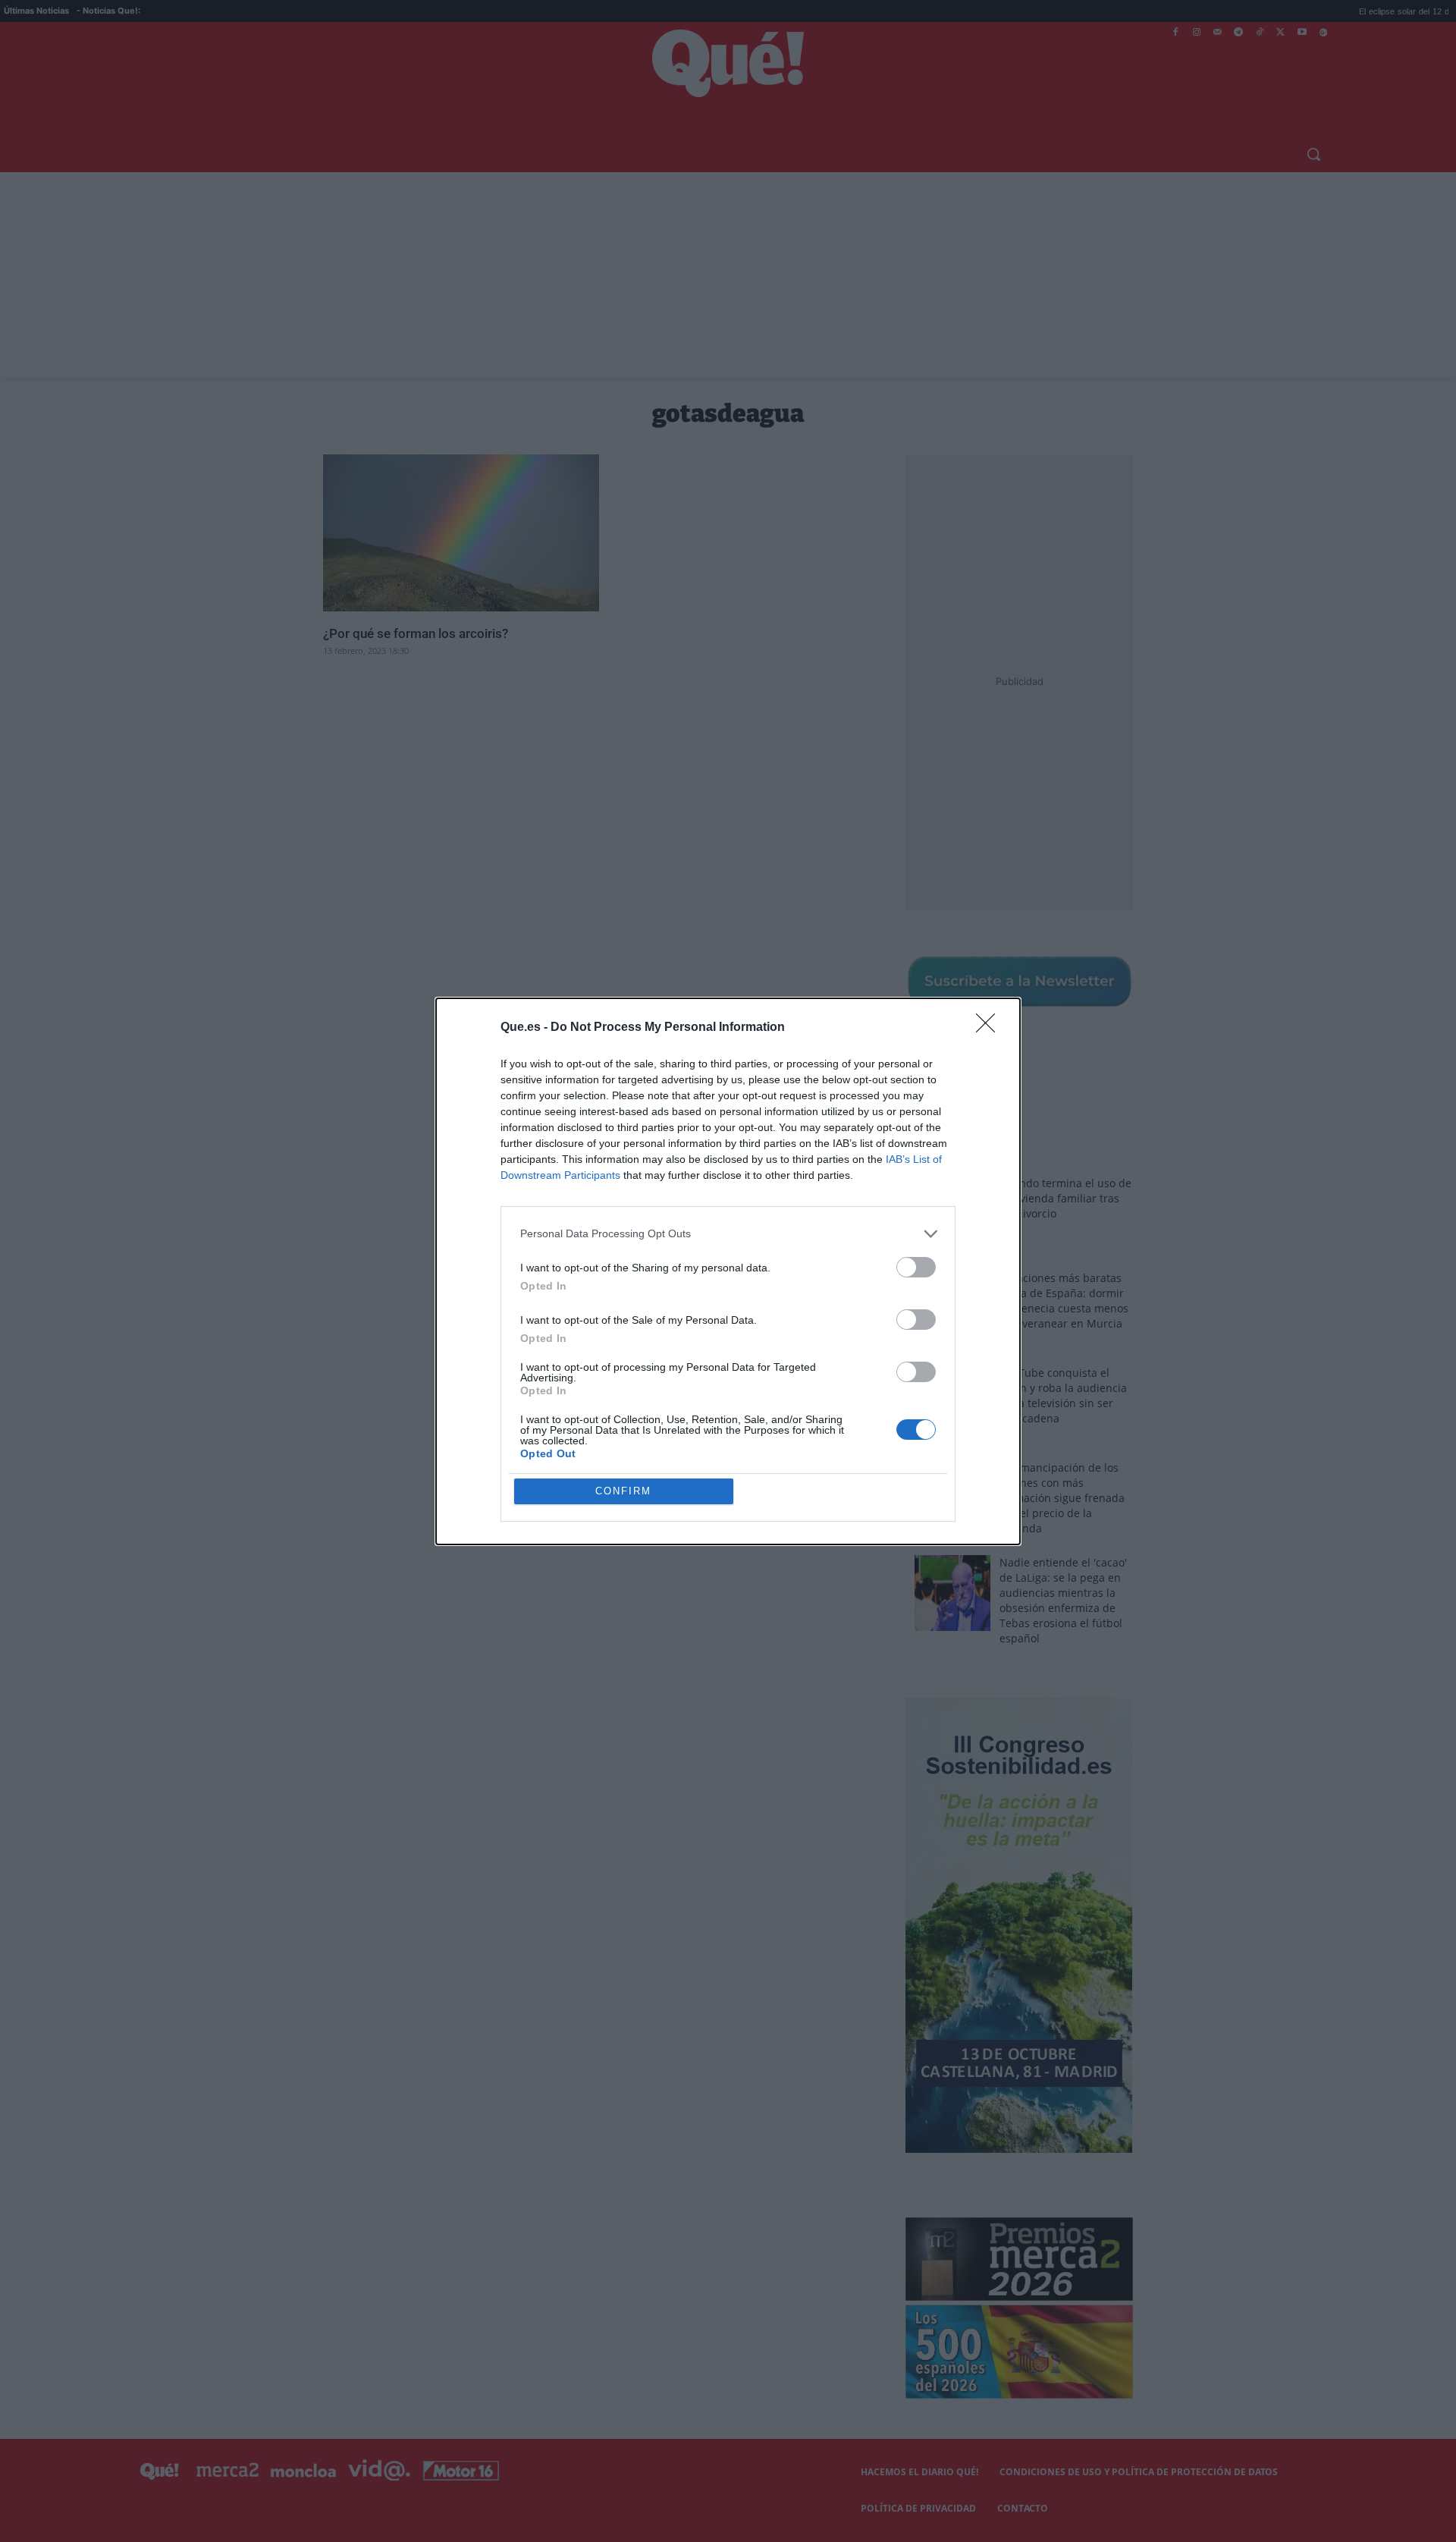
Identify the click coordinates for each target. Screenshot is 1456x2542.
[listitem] (728, 1234)
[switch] (916, 1267)
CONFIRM (623, 1491)
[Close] (990, 1028)
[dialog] (728, 1271)
